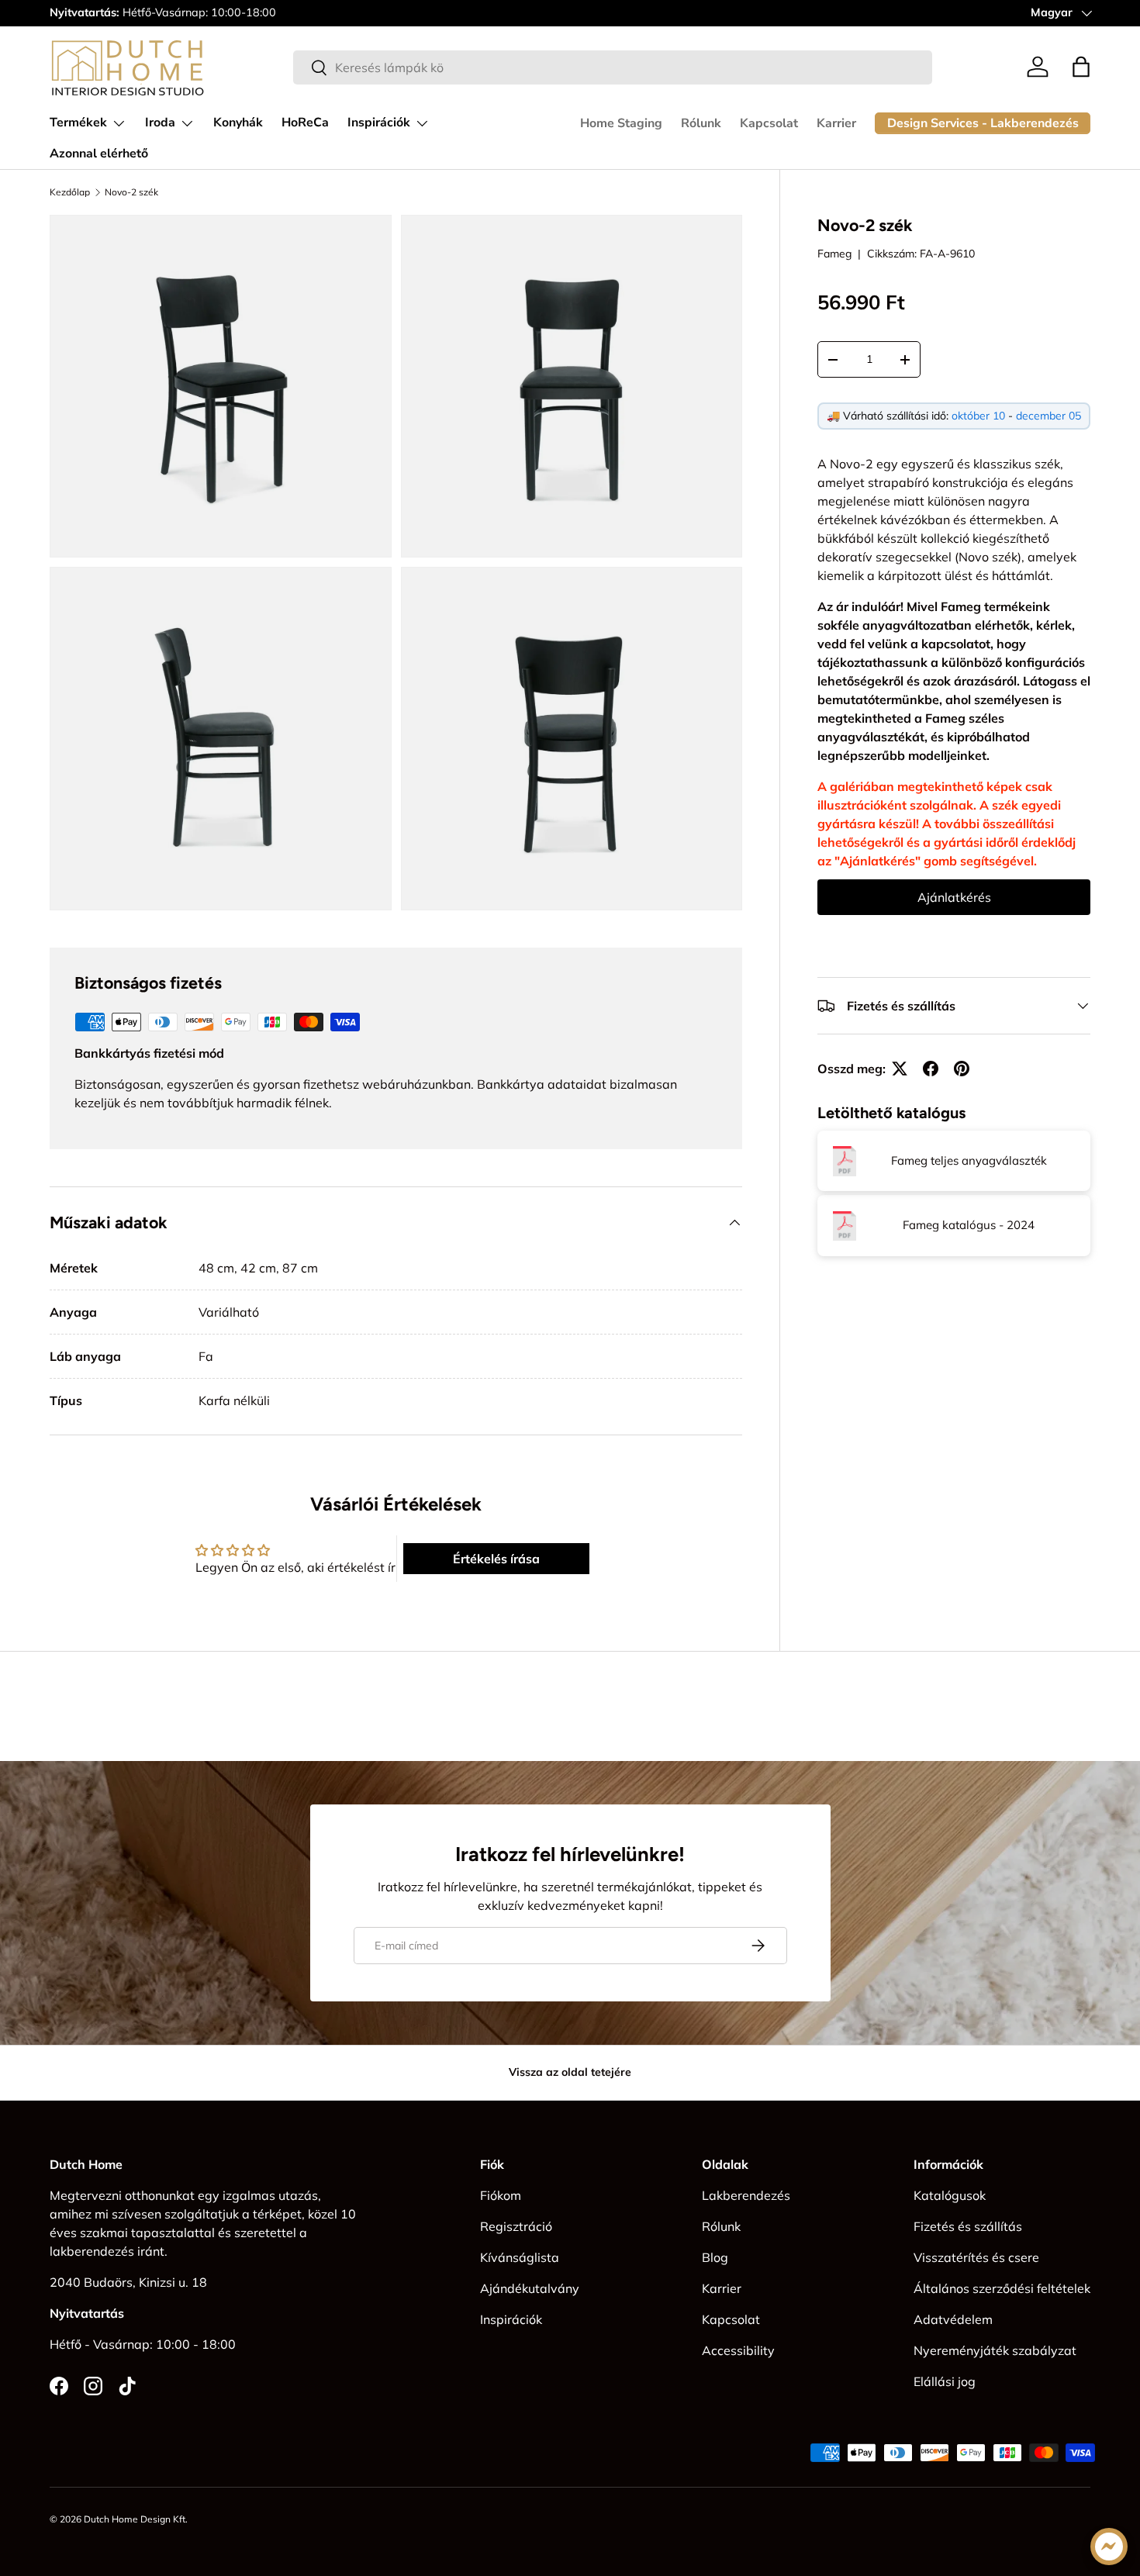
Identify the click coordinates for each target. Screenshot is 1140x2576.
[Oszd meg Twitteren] (900, 1069)
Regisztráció (516, 2226)
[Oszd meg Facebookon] (931, 1069)
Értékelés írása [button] (496, 1559)
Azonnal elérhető (99, 154)
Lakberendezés (746, 2195)
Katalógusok (950, 2195)
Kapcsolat (769, 123)
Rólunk (701, 123)
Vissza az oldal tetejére (570, 2072)
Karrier (836, 123)
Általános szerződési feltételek (1002, 2288)
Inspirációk (379, 123)
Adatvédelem (953, 2319)
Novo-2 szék (131, 192)
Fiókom (501, 2195)
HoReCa (305, 123)
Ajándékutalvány (530, 2288)
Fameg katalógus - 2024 (969, 1226)
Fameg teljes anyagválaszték (969, 1160)
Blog (715, 2257)
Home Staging (621, 123)
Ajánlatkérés (954, 897)
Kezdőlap (70, 192)
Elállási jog (945, 2381)
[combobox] (613, 67)
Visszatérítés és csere (976, 2257)
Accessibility (738, 2350)
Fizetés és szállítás (968, 2226)
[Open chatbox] (1109, 2547)
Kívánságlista (520, 2257)
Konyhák (238, 123)
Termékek (78, 123)
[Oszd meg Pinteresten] (962, 1069)
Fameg (834, 254)
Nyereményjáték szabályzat (995, 2350)
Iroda (160, 123)
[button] (1081, 67)
